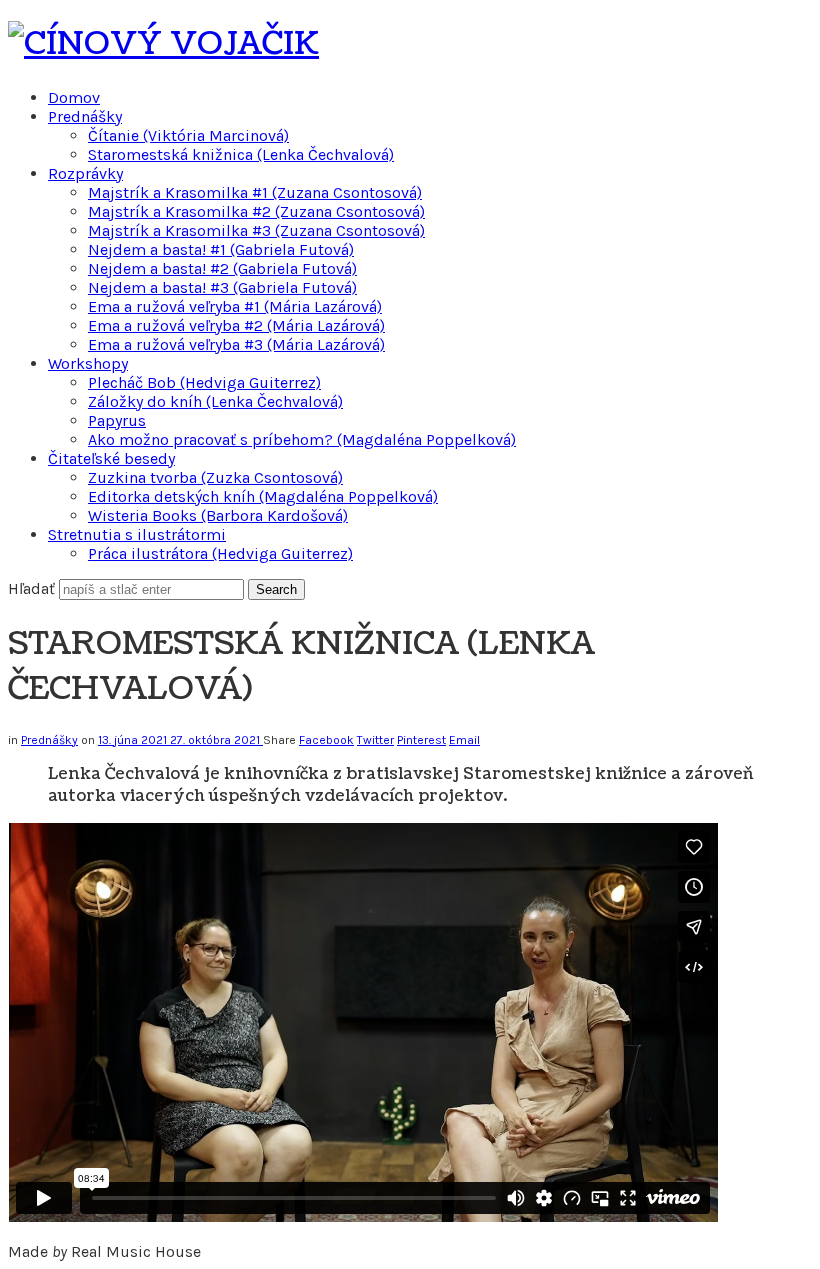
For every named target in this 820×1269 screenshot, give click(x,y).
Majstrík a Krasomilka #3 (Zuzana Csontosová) (256, 230)
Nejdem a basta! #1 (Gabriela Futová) (221, 249)
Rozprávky (85, 173)
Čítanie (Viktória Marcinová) (188, 135)
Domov (74, 97)
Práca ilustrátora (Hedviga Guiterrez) (220, 553)
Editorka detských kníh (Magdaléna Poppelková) (263, 496)
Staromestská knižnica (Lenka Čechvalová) (241, 154)
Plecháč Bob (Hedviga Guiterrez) (204, 382)
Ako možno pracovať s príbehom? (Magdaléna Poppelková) (302, 439)
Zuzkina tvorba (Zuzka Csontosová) (215, 477)
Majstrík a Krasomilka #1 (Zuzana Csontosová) (255, 192)
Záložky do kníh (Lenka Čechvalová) (215, 401)
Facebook (326, 740)
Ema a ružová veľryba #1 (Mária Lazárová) (235, 306)
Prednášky (85, 116)
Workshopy (88, 363)
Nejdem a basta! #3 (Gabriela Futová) (222, 287)
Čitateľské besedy (111, 458)
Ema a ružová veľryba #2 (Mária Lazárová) (236, 325)
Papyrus (117, 420)
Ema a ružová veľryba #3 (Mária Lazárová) (236, 344)
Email (464, 740)
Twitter (375, 740)
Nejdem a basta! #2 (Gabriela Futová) (222, 268)
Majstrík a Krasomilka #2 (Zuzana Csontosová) (256, 211)
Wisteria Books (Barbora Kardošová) (218, 515)
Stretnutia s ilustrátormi (137, 534)
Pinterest (421, 740)
